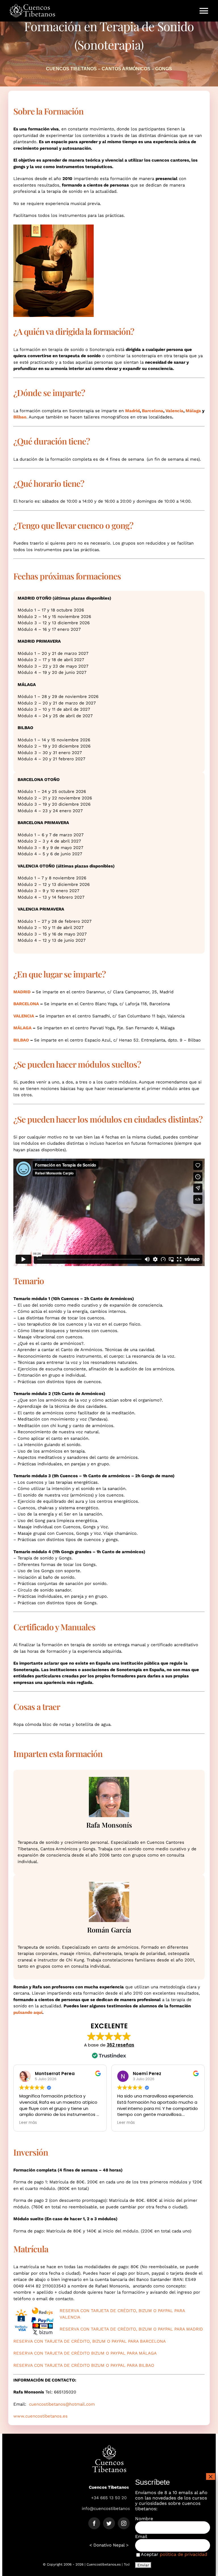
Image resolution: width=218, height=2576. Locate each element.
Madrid (132, 411)
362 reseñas (120, 2045)
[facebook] (94, 2523)
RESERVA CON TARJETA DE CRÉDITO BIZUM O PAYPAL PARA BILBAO (84, 2365)
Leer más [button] (28, 2123)
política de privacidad (184, 2554)
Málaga (193, 411)
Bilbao (20, 417)
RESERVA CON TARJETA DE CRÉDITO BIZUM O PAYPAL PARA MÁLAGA (85, 2353)
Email (141, 2536)
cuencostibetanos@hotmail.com (62, 2404)
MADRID (22, 992)
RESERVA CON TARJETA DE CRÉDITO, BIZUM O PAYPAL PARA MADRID (131, 2329)
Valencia (174, 411)
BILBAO (21, 1040)
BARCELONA (26, 1004)
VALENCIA (24, 1016)
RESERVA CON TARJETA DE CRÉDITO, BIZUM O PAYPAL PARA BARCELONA (90, 2341)
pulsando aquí (28, 2012)
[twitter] (109, 2523)
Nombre (144, 2519)
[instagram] (124, 2523)
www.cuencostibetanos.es (40, 2416)
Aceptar (174, 2554)
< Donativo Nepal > (109, 2545)
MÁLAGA (22, 1028)
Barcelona (153, 411)
